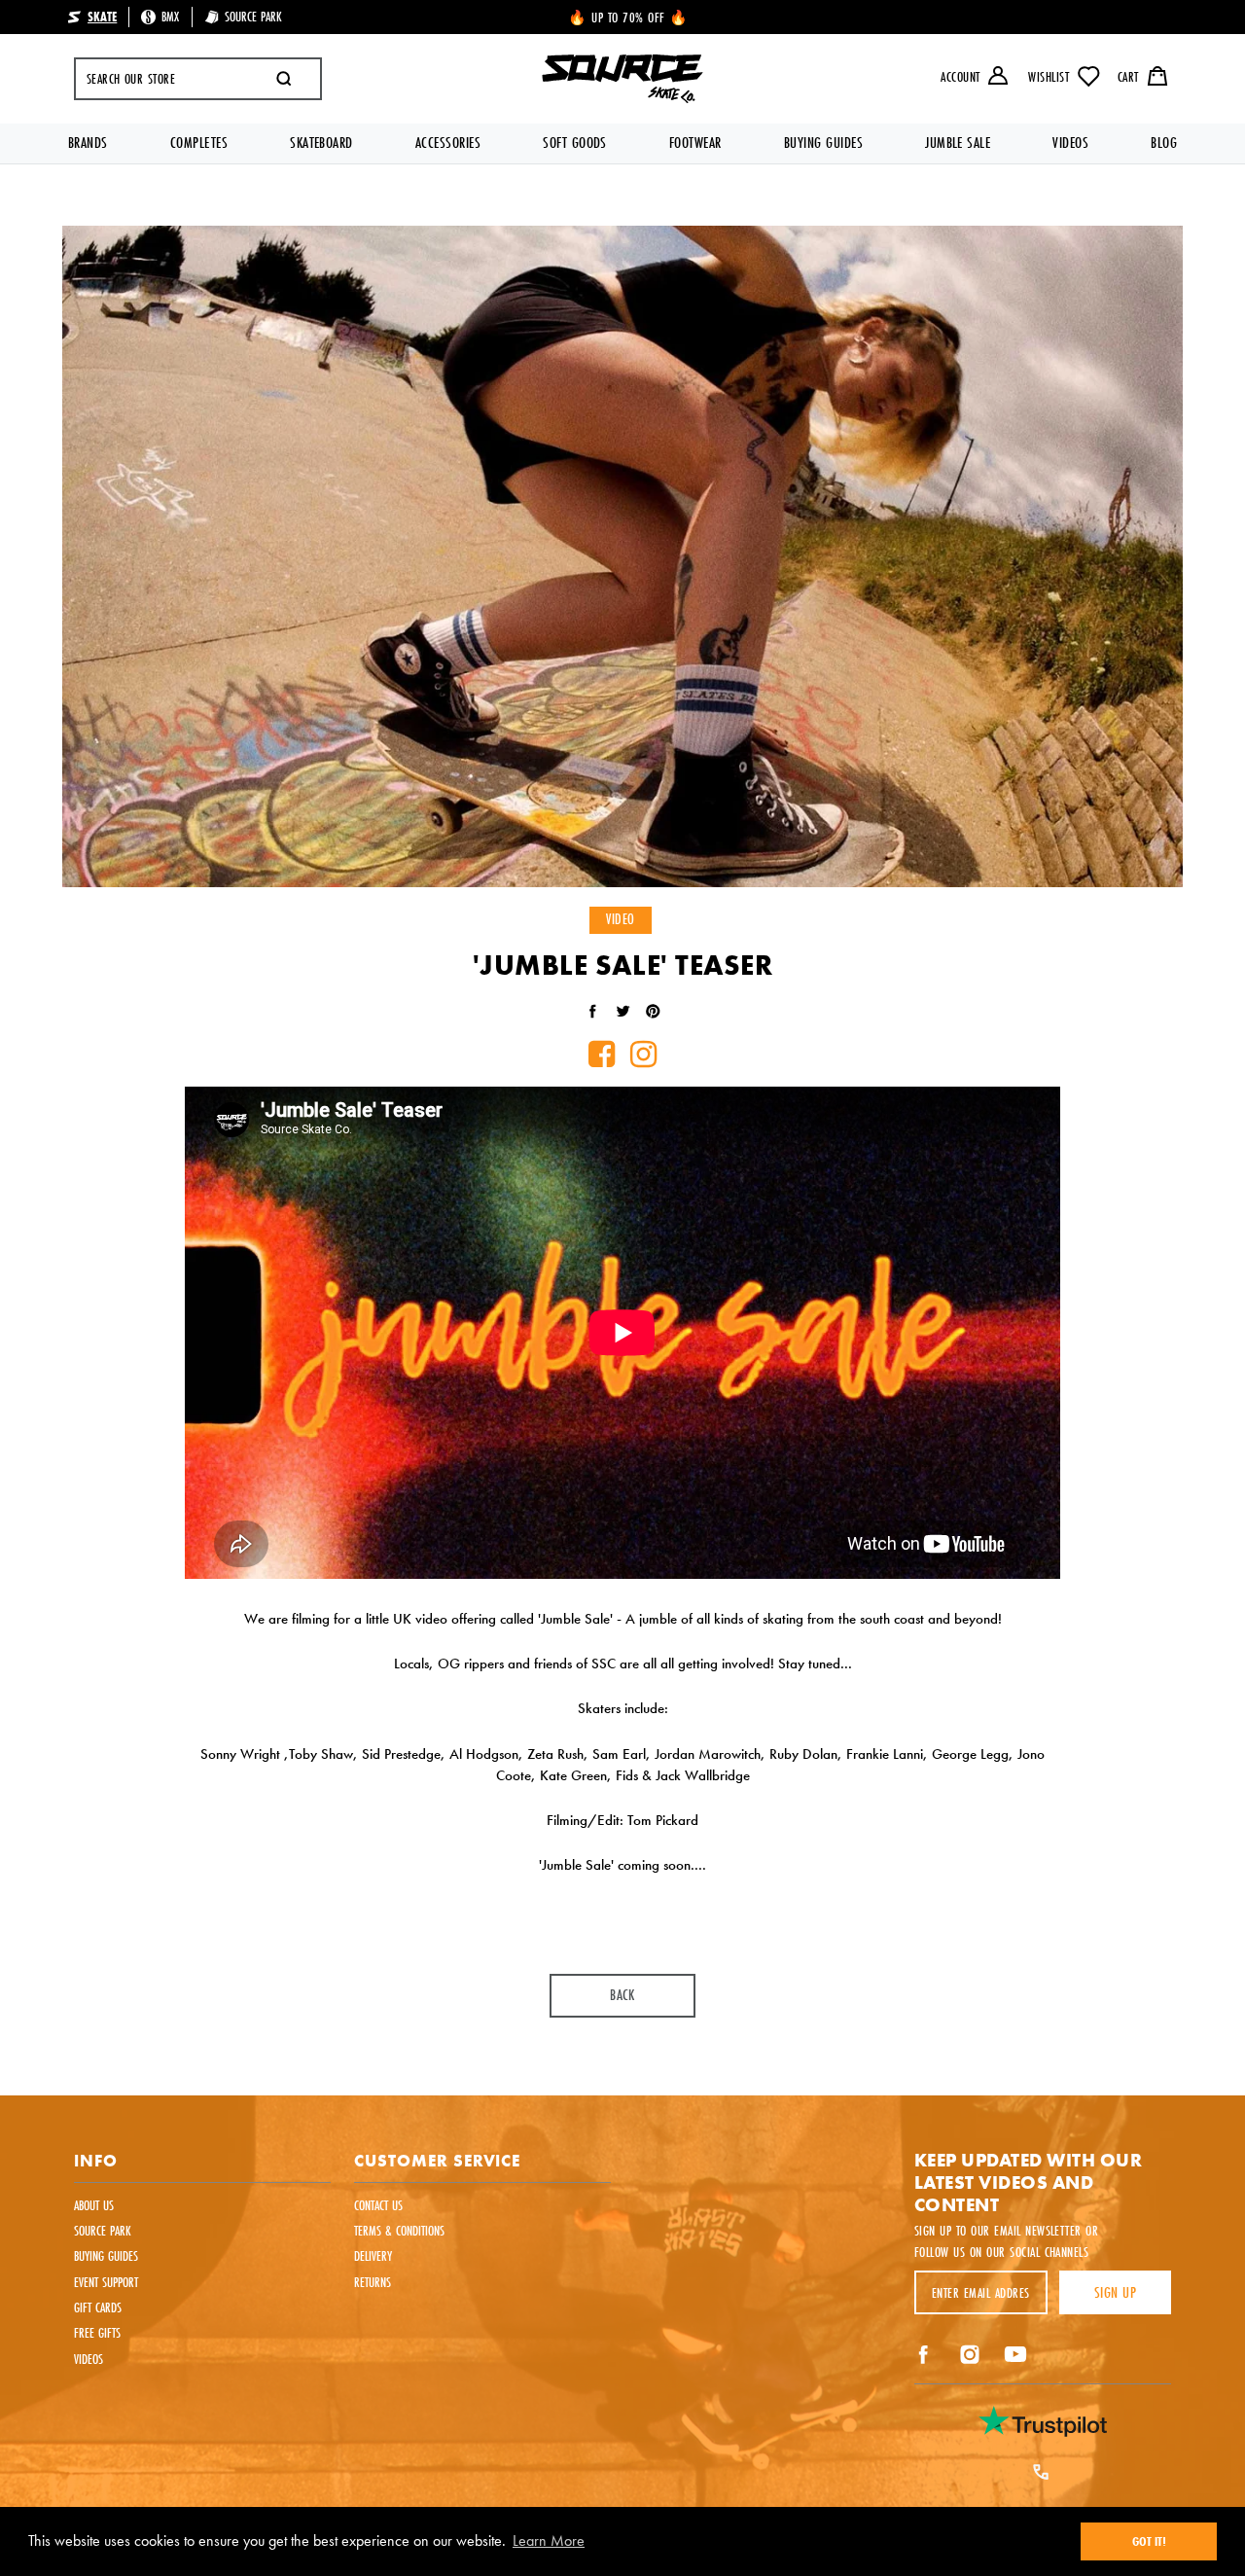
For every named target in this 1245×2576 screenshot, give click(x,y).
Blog (1164, 143)
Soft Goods (575, 143)
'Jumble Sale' (575, 1618)
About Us (94, 2205)
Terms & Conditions (399, 2230)
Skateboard (321, 143)
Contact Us (378, 2205)
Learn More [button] (549, 2540)
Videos (1070, 143)
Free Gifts (97, 2332)
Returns (373, 2282)
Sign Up (1115, 2292)
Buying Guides (823, 143)
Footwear (695, 143)
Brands (88, 143)
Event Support (106, 2282)
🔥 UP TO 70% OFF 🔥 (629, 17)
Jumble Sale (958, 143)
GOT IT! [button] (1149, 2541)
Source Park (103, 2230)
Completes (199, 143)
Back (622, 1995)
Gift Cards (98, 2307)
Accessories (448, 143)
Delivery (373, 2255)
